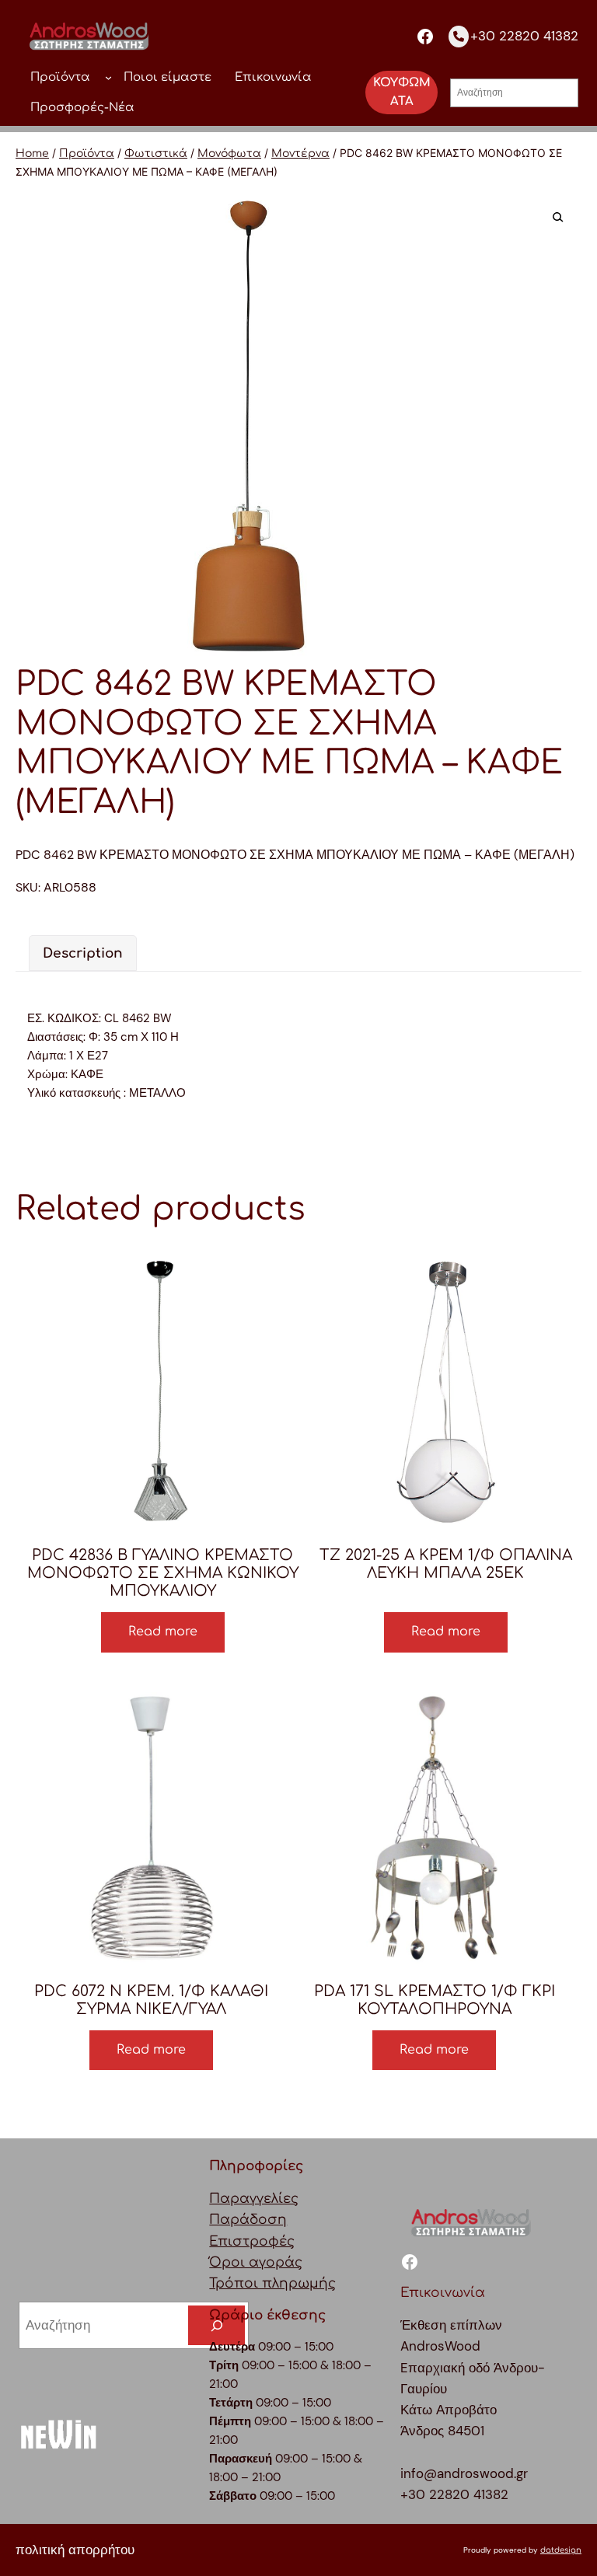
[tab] (83, 953)
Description (83, 953)
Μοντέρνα (300, 154)
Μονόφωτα (229, 154)
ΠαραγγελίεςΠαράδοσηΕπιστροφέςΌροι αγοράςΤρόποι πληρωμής (272, 2241)
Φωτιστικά (156, 154)
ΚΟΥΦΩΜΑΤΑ (402, 92)
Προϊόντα (87, 154)
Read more (163, 1632)
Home (32, 154)
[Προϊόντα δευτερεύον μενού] (108, 77)
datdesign (561, 2550)
